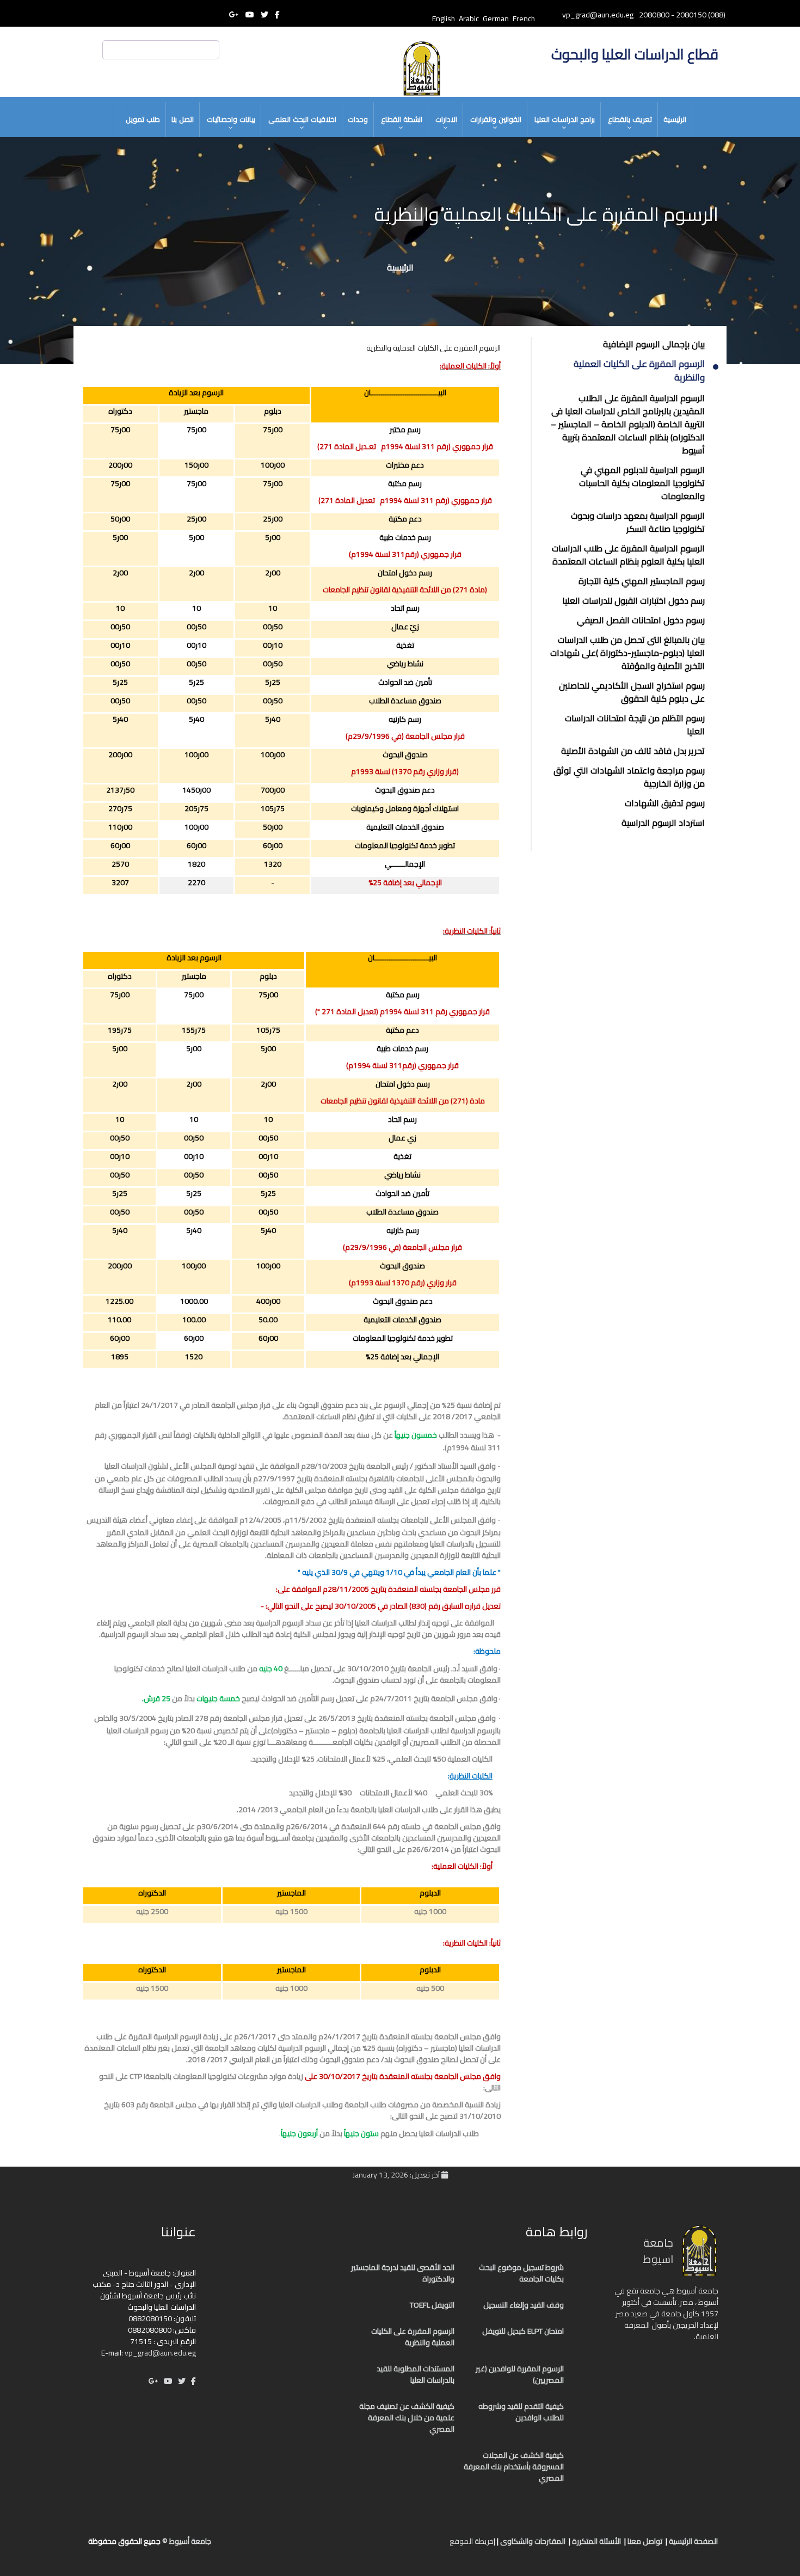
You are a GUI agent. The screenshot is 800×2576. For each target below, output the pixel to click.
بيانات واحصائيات (231, 119)
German (496, 19)
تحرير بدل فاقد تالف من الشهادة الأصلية (633, 751)
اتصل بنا (183, 119)
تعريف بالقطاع (630, 119)
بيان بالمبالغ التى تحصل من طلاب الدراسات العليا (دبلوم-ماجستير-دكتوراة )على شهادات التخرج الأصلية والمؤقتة (627, 653)
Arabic (469, 19)
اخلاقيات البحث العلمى (302, 119)
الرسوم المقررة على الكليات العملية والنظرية (639, 371)
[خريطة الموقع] (386, 2546)
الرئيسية (675, 119)
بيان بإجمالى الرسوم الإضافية (654, 344)
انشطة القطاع (402, 119)
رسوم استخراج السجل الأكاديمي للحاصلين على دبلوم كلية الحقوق (632, 692)
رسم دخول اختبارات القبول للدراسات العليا (633, 600)
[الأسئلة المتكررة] (408, 2546)
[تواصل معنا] (419, 2546)
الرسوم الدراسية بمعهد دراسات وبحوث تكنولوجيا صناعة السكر (638, 522)
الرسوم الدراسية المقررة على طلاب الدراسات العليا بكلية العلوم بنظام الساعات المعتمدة (628, 555)
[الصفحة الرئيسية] (430, 2546)
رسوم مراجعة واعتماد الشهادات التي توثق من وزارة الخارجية (629, 777)
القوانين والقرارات (496, 119)
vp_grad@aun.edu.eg (160, 2353)
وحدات (358, 119)
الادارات (446, 119)
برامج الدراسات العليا (565, 119)
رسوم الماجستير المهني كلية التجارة (642, 581)
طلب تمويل (143, 119)
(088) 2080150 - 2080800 (682, 15)
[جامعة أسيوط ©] (442, 2546)
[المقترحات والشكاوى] (397, 2546)
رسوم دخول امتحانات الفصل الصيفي (641, 620)
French (524, 19)
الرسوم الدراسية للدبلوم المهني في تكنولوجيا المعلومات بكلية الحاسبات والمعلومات (642, 483)
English (444, 19)
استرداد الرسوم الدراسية (663, 823)
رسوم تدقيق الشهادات (665, 803)
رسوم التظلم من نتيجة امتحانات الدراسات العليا (635, 725)
